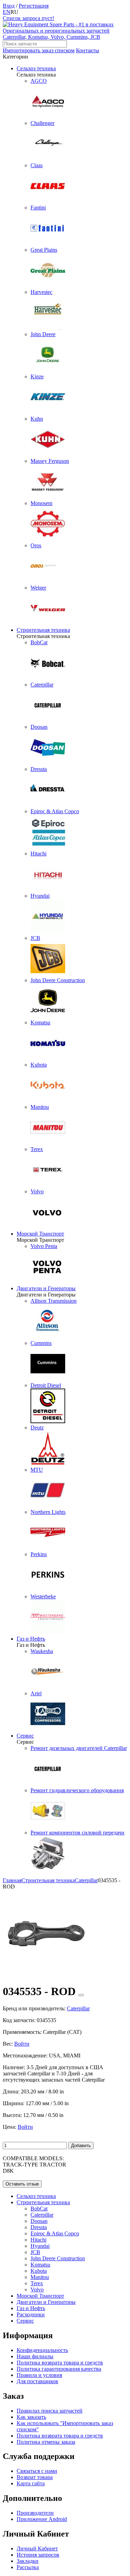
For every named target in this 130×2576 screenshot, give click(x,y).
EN (7, 12)
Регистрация (34, 6)
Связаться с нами (37, 2471)
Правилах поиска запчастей (50, 2411)
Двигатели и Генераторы (46, 1288)
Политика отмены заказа (46, 2442)
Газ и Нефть (31, 1639)
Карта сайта (31, 2483)
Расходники (31, 2314)
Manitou (40, 2277)
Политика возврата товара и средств (60, 2363)
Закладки (28, 2561)
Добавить (81, 2146)
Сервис (25, 1736)
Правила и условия (39, 2375)
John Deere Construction (58, 2258)
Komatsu (40, 2265)
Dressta (39, 2227)
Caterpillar (42, 2215)
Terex (37, 2283)
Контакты (88, 50)
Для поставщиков (37, 2381)
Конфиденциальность (42, 2350)
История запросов (38, 2555)
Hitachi (38, 2240)
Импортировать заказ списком (39, 50)
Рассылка (28, 2567)
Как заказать (31, 2417)
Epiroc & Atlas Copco (55, 2233)
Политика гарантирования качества (59, 2369)
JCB (35, 2252)
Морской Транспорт (40, 1234)
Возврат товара (35, 2477)
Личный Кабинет (37, 2548)
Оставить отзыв (22, 2184)
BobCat (39, 2209)
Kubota (39, 2271)
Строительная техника (43, 630)
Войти (22, 2044)
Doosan (39, 2221)
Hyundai (40, 2246)
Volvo (37, 2290)
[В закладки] (81, 1995)
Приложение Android (42, 2519)
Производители (35, 2513)
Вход (9, 6)
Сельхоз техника (36, 68)
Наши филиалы (35, 2356)
